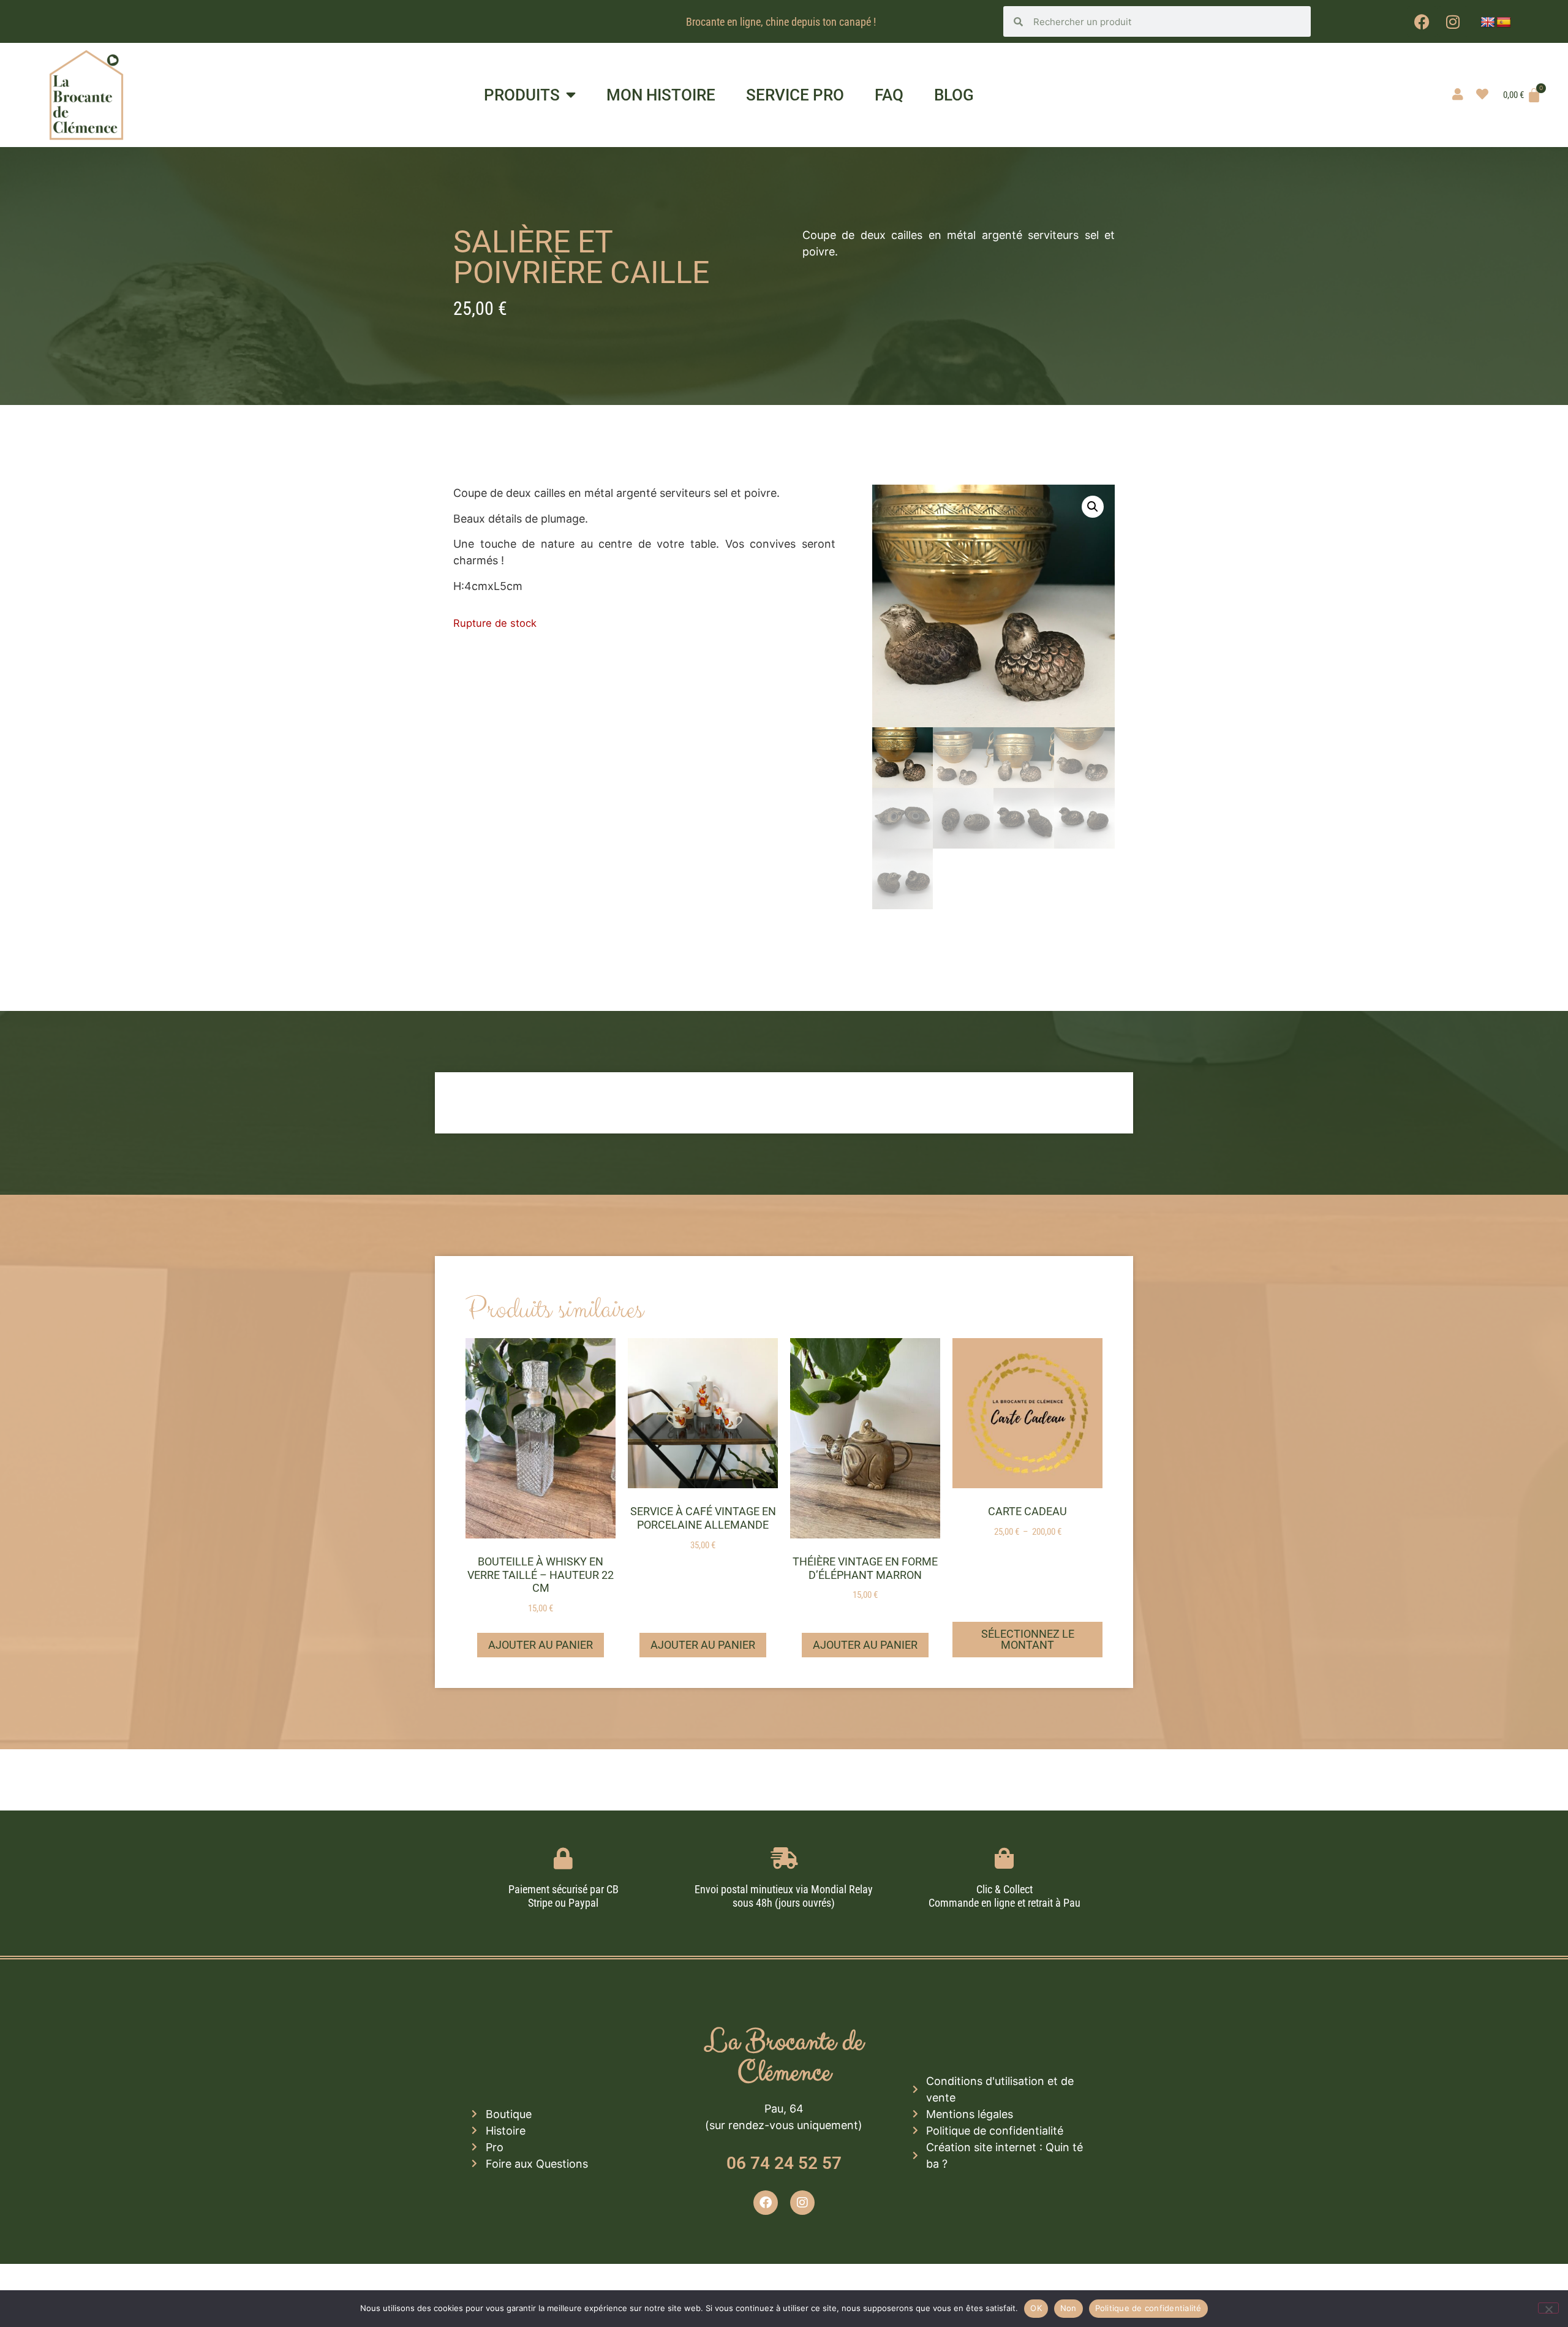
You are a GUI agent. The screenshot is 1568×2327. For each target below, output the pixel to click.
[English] (1488, 23)
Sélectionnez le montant (1028, 1639)
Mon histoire (661, 95)
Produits (522, 95)
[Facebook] (1422, 21)
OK (1036, 2308)
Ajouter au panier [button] (541, 1645)
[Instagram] (1453, 21)
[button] (1093, 507)
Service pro (795, 95)
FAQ (889, 95)
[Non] (1548, 2308)
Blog (954, 95)
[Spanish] (1504, 23)
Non (1069, 2308)
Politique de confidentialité (1148, 2308)
